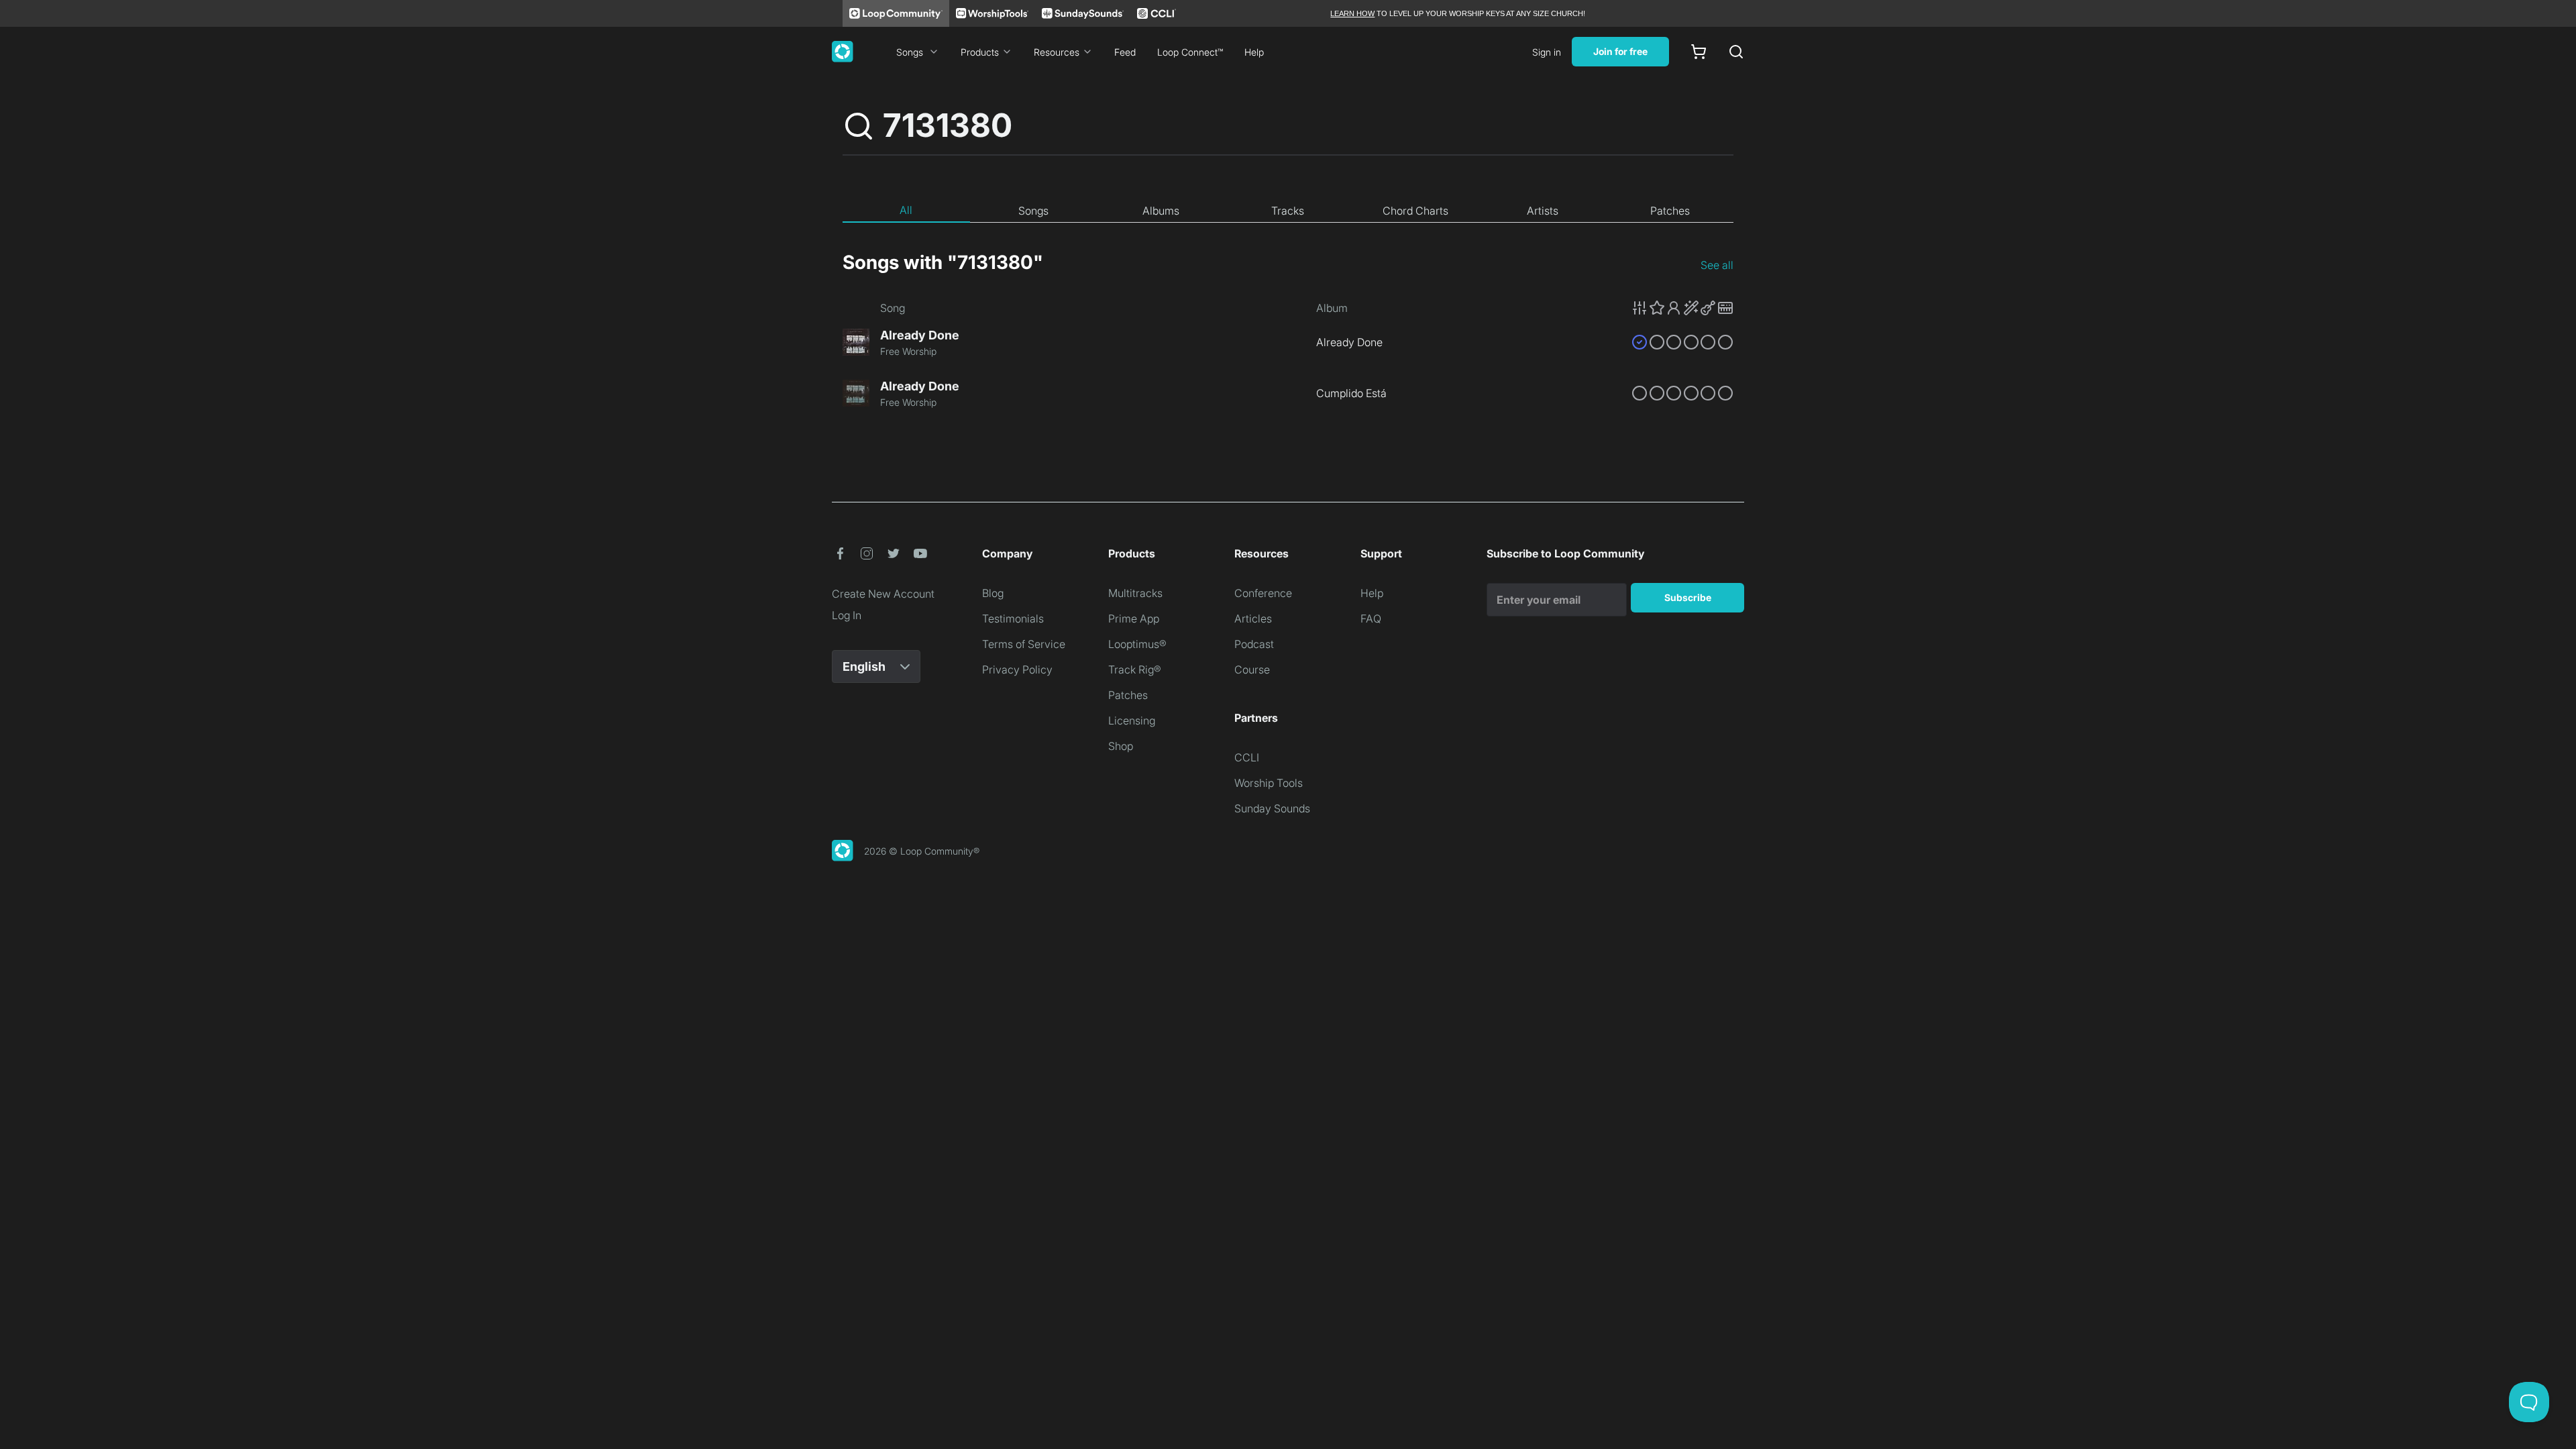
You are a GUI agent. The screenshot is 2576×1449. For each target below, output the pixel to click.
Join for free (1620, 51)
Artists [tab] (1543, 211)
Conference (1263, 593)
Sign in (1547, 52)
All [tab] (906, 210)
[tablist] (1288, 211)
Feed (1125, 52)
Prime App (1134, 619)
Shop (1121, 746)
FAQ (1371, 619)
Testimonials (1013, 619)
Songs (910, 52)
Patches (1128, 695)
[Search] (1736, 52)
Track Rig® (1135, 669)
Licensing (1132, 720)
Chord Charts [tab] (1415, 211)
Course (1252, 669)
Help (1254, 52)
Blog (993, 593)
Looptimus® (1137, 644)
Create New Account (883, 594)
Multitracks (1135, 593)
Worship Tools (1269, 783)
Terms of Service (1024, 644)
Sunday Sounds (1272, 808)
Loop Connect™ (1190, 52)
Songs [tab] (1033, 211)
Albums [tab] (1161, 211)
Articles (1253, 619)
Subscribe (1688, 597)
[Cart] (1699, 52)
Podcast (1254, 644)
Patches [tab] (1670, 211)
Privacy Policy (1017, 669)
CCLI (1247, 757)
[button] (1682, 308)
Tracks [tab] (1288, 211)
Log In (847, 615)
